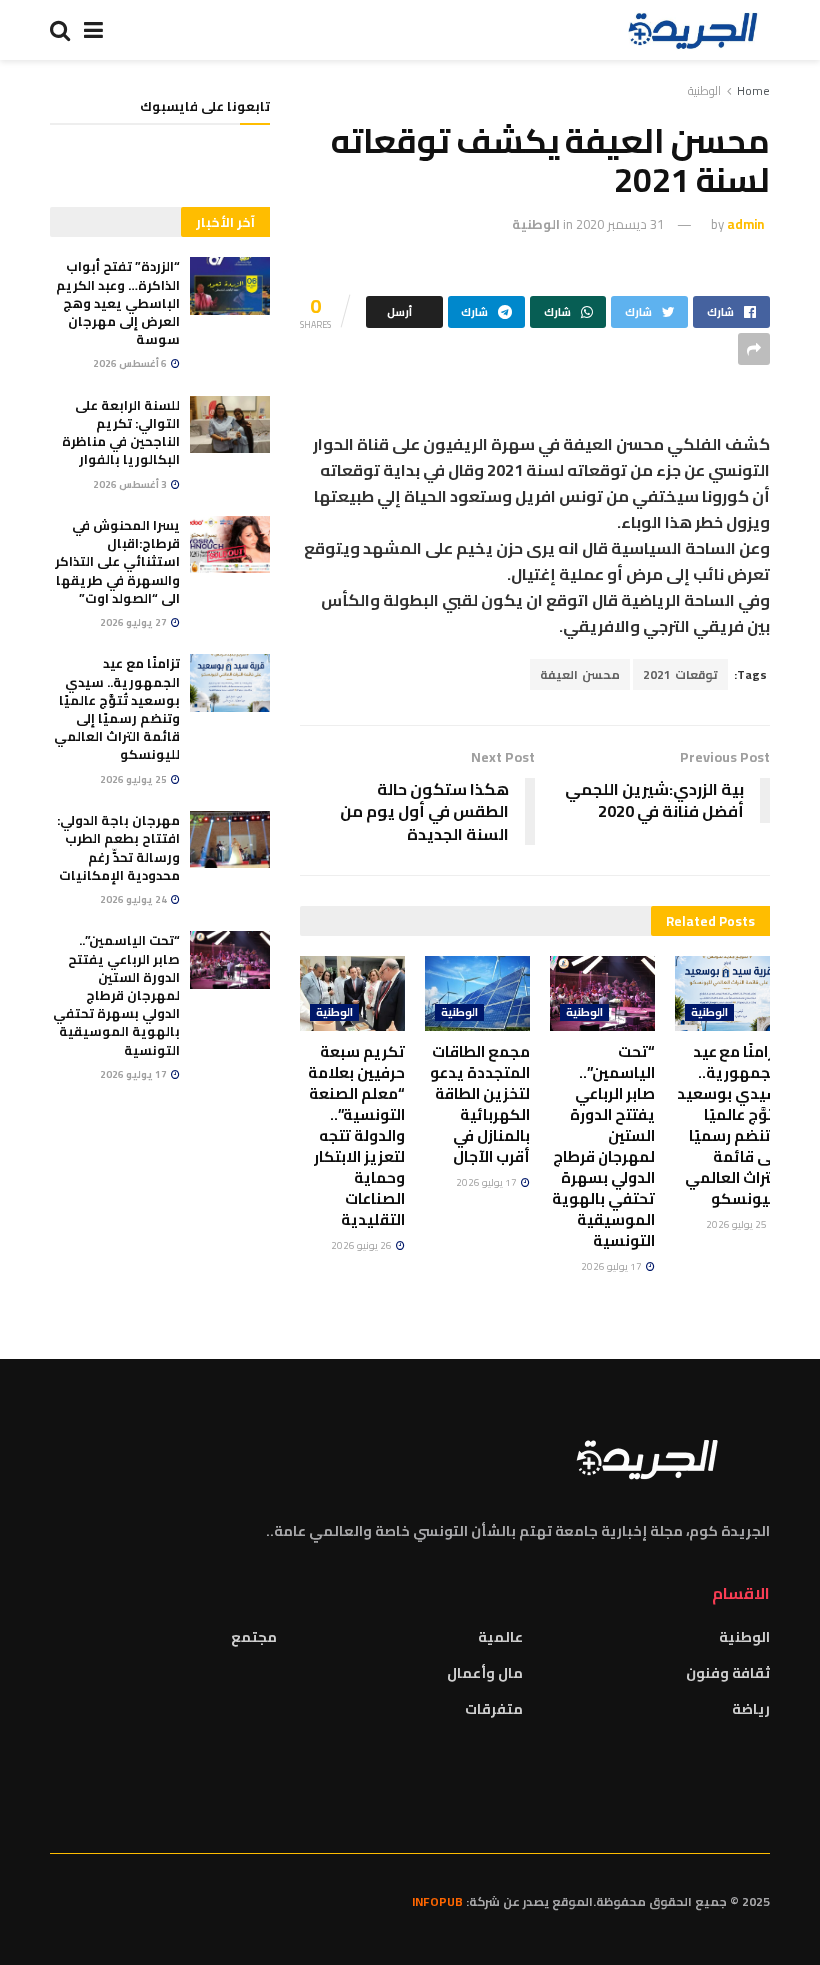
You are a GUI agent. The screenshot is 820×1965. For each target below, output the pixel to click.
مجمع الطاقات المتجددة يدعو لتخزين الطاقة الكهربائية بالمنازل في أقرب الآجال (480, 1104)
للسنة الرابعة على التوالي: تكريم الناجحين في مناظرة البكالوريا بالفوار (121, 432)
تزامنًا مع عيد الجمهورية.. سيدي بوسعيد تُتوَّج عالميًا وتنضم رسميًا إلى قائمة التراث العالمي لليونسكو (728, 1125)
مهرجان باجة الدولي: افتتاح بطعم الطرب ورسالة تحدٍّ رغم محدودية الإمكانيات (118, 847)
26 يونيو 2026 (362, 1245)
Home (753, 90)
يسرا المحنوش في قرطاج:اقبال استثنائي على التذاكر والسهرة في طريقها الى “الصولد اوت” (117, 561)
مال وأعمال (485, 1673)
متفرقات (494, 1709)
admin (745, 224)
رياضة (751, 1709)
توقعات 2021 (680, 674)
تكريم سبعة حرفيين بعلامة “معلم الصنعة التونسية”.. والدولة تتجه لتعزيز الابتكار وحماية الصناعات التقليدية (356, 1135)
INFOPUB (437, 1901)
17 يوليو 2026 (612, 1266)
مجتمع (254, 1637)
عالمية (500, 1637)
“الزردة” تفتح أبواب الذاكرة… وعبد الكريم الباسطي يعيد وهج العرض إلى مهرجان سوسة (118, 302)
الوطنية (704, 90)
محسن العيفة (580, 674)
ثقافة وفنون (728, 1673)
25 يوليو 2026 (737, 1224)
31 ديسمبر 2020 (620, 224)
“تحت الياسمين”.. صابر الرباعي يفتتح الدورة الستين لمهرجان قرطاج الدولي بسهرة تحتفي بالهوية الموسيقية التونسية (603, 1146)
